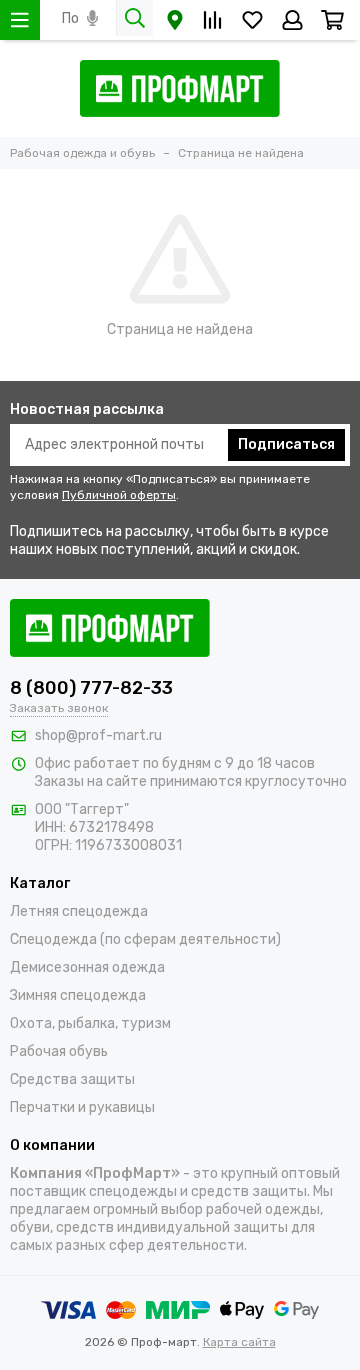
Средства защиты (72, 1079)
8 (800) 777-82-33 (91, 688)
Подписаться (286, 444)
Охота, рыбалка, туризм (90, 1023)
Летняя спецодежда (79, 911)
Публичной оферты (119, 495)
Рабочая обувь (59, 1051)
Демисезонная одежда (87, 967)
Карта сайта (239, 1342)
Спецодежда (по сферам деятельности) (145, 939)
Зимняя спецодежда (78, 995)
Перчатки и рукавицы (82, 1107)
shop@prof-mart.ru (98, 735)
